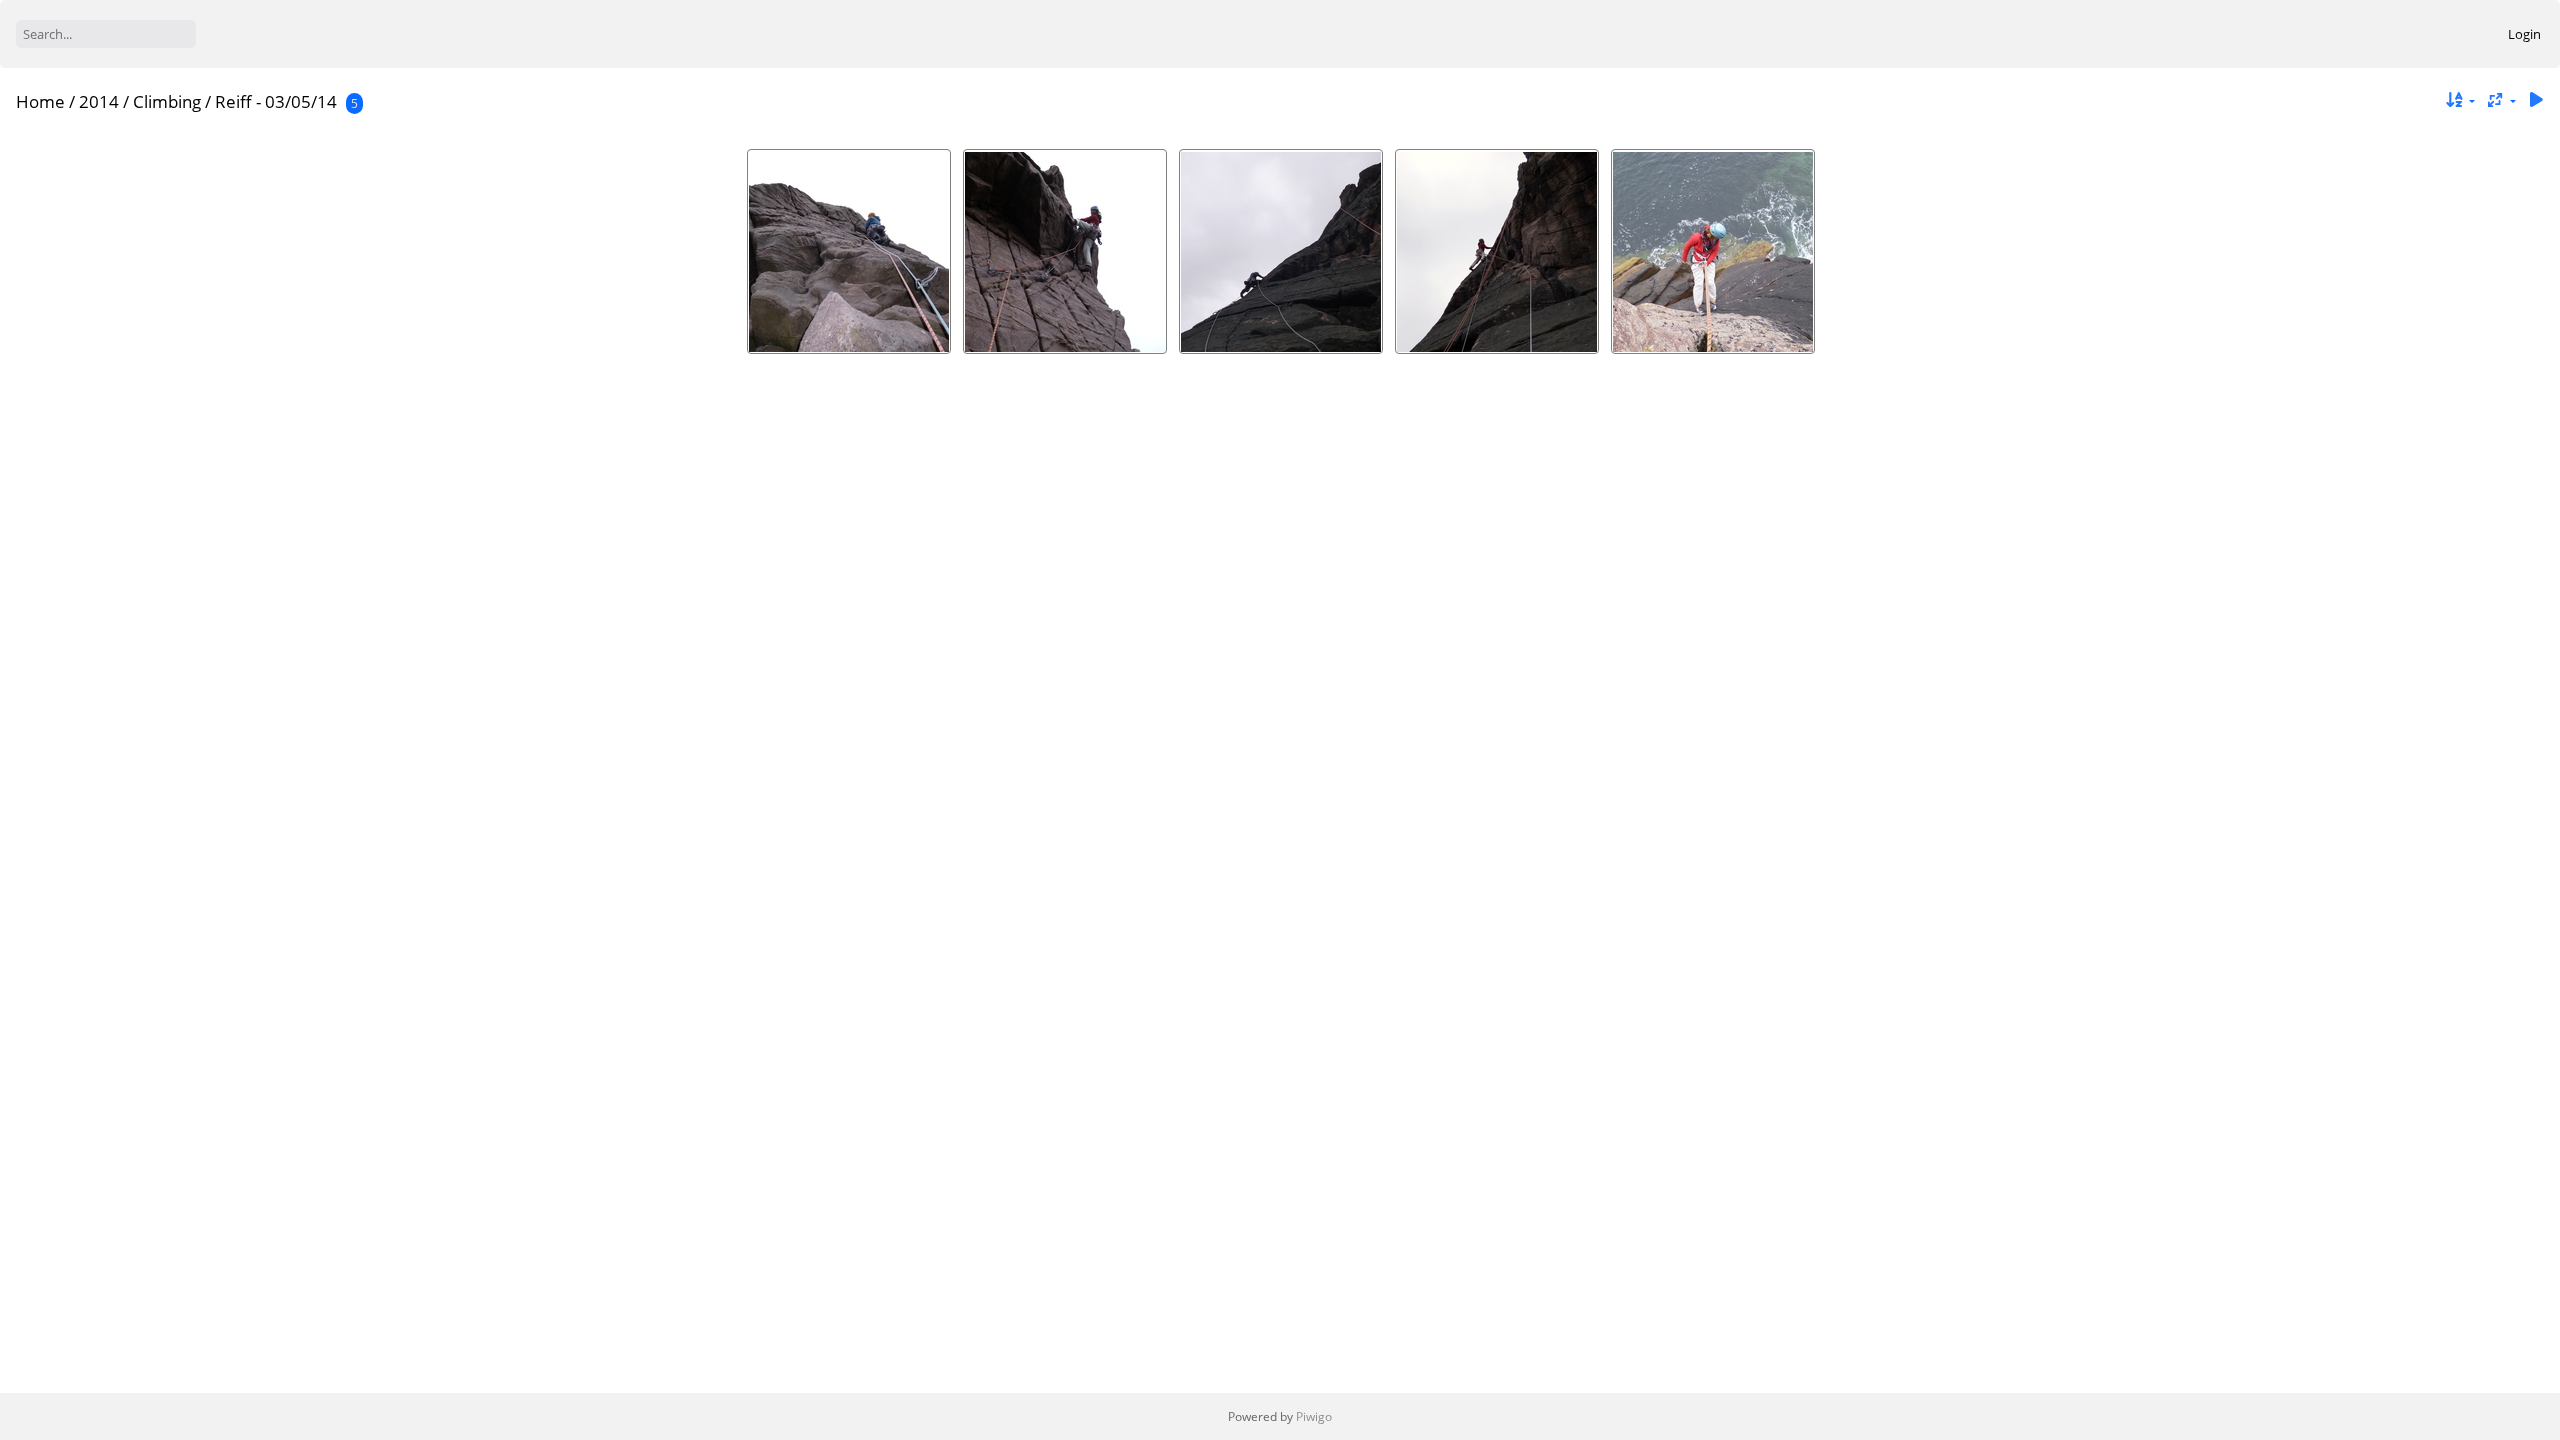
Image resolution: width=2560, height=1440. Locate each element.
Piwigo (1314, 1416)
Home (40, 101)
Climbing (167, 101)
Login (2524, 34)
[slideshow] (2536, 100)
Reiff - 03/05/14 (276, 101)
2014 (99, 101)
